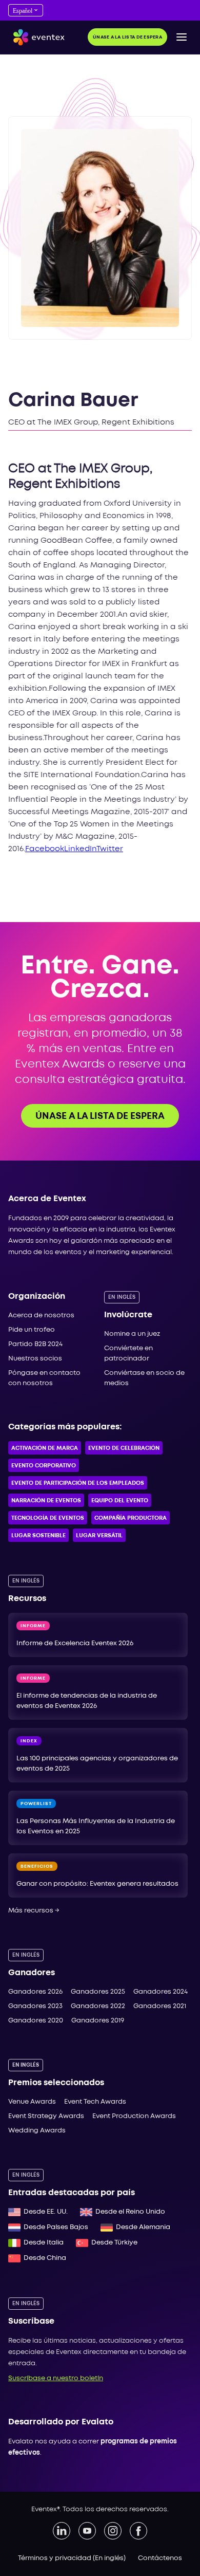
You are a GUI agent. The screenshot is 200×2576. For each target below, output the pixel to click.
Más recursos (34, 1911)
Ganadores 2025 (98, 1992)
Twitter (110, 849)
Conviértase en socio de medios (144, 1378)
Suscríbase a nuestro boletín (56, 2378)
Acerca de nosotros (41, 1315)
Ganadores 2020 (36, 2021)
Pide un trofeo (32, 1330)
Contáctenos (160, 2558)
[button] (182, 37)
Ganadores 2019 (98, 2021)
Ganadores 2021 (160, 2006)
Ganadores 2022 (98, 2006)
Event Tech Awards (95, 2102)
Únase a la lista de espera (127, 37)
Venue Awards (32, 2102)
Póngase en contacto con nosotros (44, 1378)
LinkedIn (80, 849)
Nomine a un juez (132, 1334)
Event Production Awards (134, 2116)
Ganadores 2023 (35, 2006)
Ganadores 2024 (161, 1992)
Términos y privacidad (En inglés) (72, 2558)
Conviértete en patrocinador (128, 1354)
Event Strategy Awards (46, 2116)
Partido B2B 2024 (35, 1344)
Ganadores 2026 (35, 1992)
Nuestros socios (35, 1359)
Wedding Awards (37, 2131)
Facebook (45, 849)
